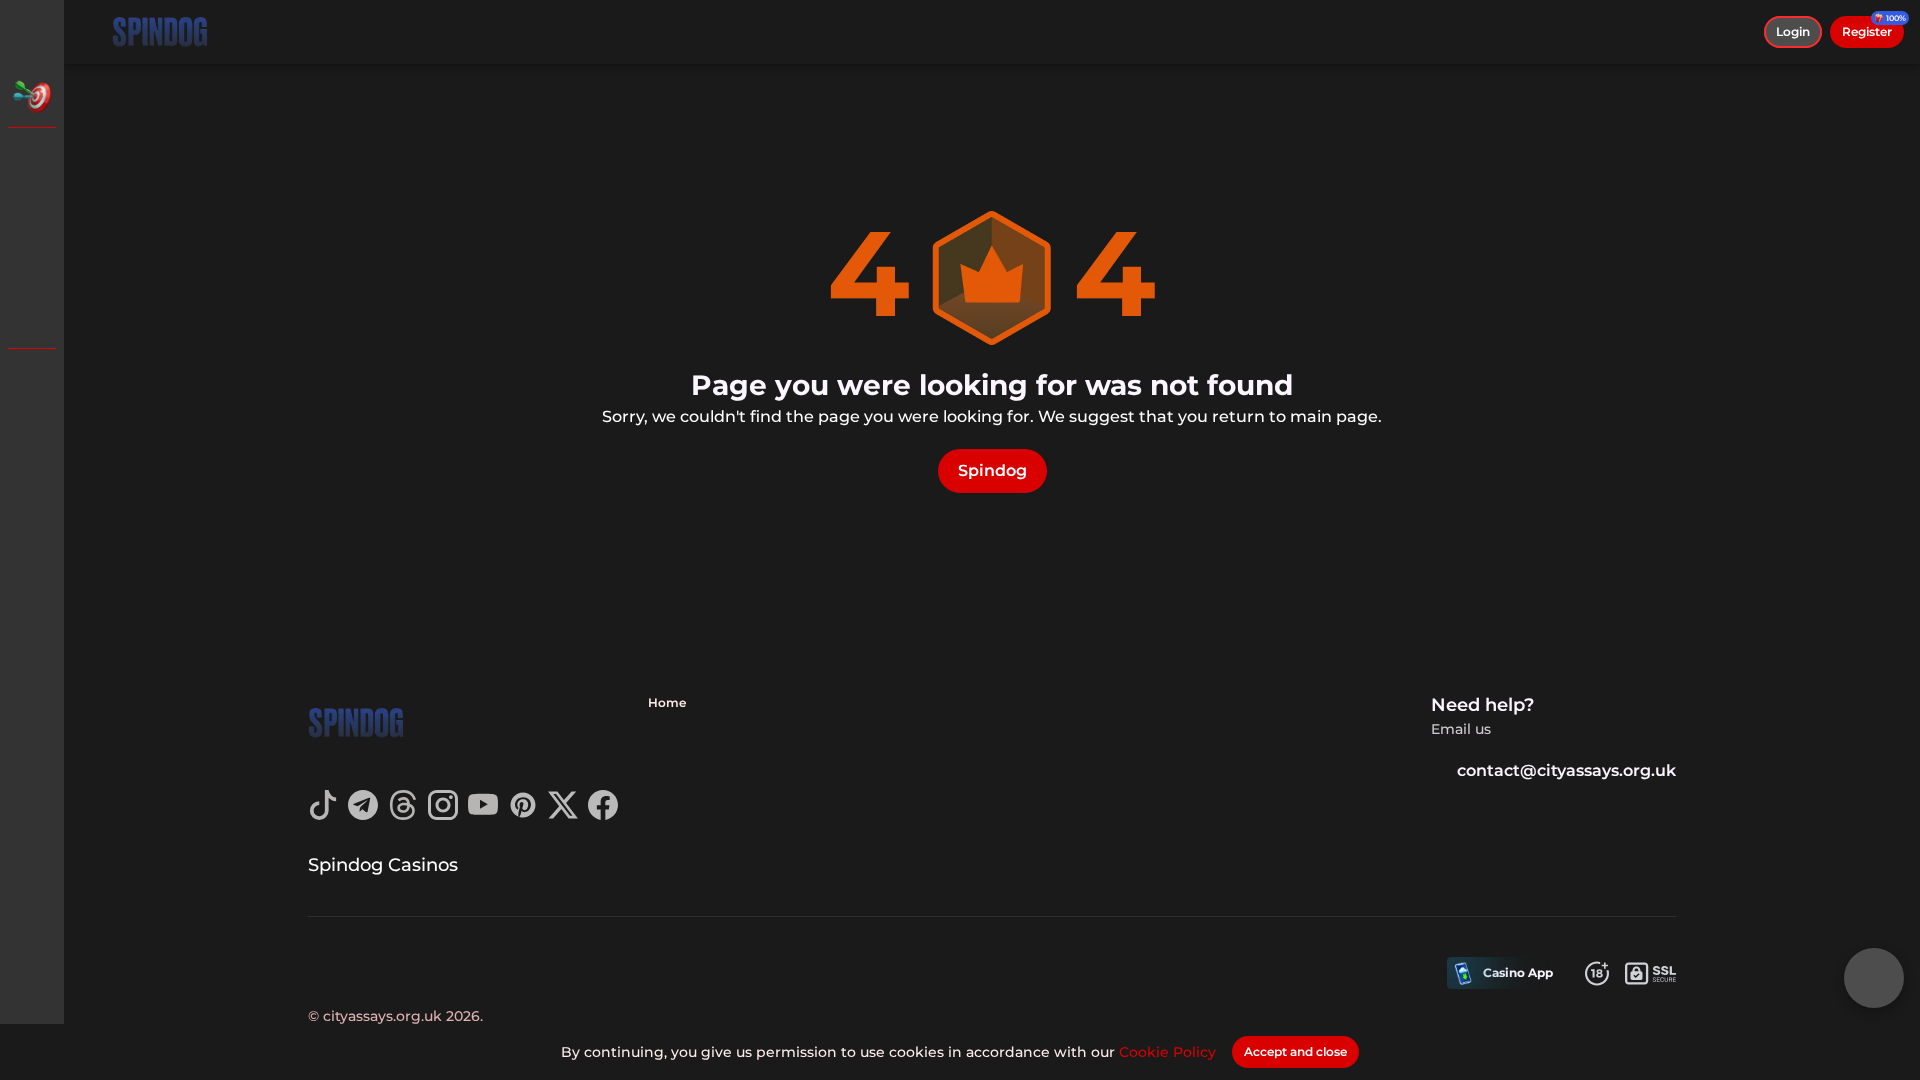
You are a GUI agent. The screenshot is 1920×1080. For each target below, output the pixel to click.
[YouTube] (483, 814)
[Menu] (92, 32)
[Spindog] (32, 160)
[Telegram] (363, 814)
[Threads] (403, 814)
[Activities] (32, 96)
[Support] (32, 380)
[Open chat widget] (1874, 978)
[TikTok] (323, 814)
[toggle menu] (32, 32)
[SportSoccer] (32, 264)
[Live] (32, 212)
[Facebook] (603, 814)
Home (667, 702)
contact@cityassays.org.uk (1566, 770)
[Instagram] (443, 814)
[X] (563, 814)
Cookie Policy (1167, 1052)
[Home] (160, 32)
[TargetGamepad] (32, 316)
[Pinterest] (523, 814)
